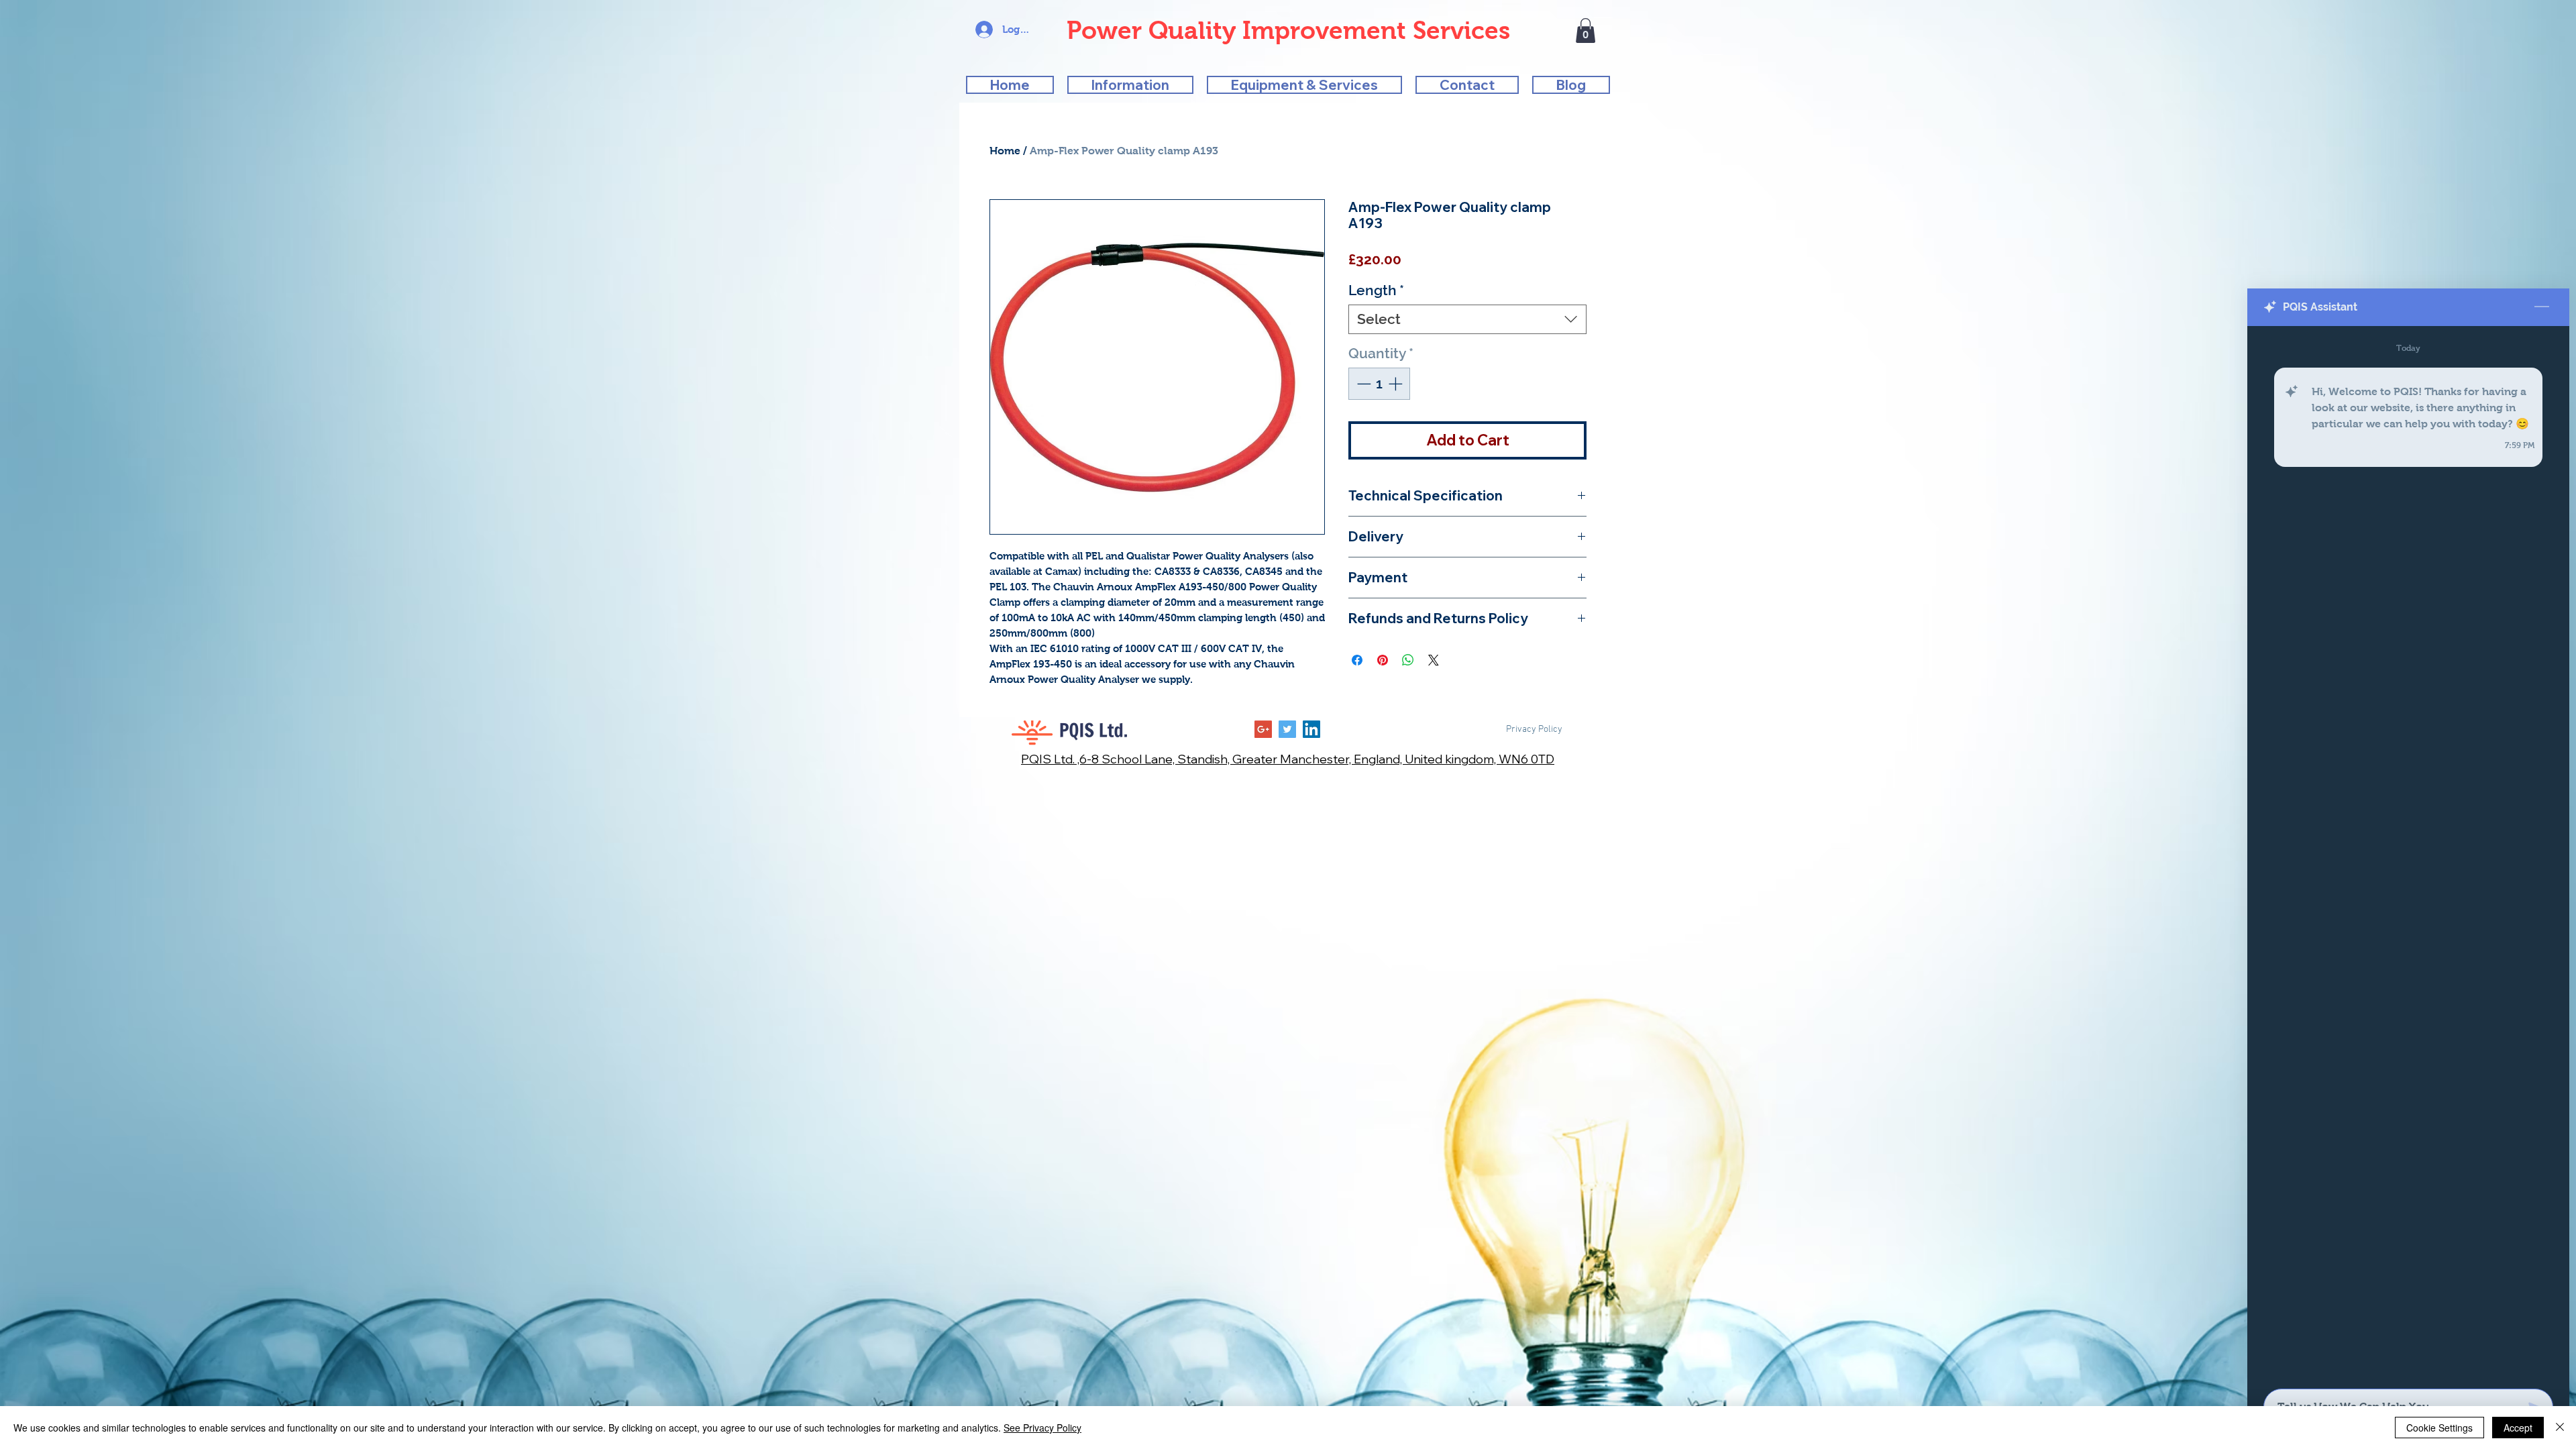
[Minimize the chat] (2542, 307)
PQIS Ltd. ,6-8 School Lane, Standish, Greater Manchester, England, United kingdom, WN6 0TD (1288, 759)
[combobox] (1467, 319)
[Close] (2560, 1428)
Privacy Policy (1534, 730)
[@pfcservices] (1287, 729)
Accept (2518, 1428)
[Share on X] (1434, 660)
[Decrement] (1362, 384)
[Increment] (1397, 384)
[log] (2408, 853)
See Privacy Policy (1042, 1428)
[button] (1586, 31)
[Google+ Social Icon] (1263, 729)
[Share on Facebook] (1357, 660)
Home (1005, 151)
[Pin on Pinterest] (1383, 660)
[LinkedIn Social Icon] (1311, 729)
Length (1376, 290)
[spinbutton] (1380, 384)
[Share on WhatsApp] (1408, 660)
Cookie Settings (2439, 1428)
